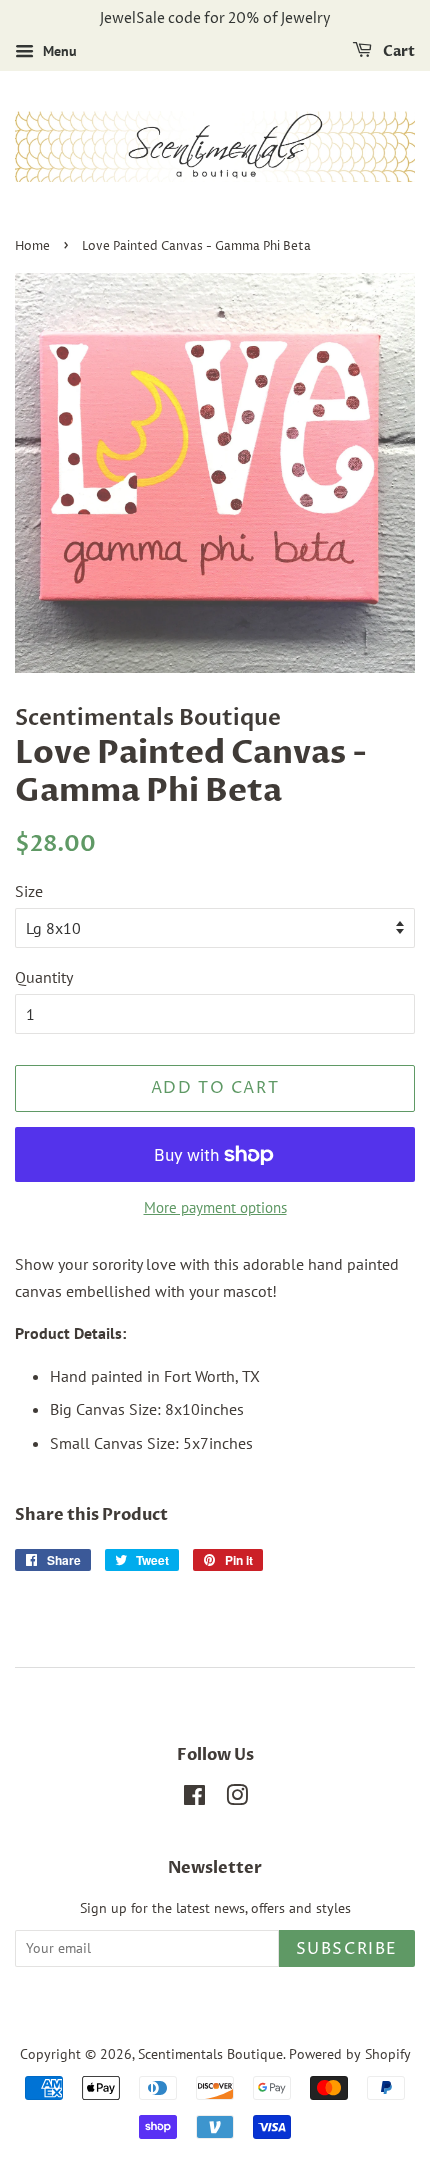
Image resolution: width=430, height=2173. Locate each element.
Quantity (44, 977)
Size (29, 891)
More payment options (215, 1207)
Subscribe (347, 1949)
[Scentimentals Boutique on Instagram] (237, 1799)
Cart (397, 51)
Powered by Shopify (350, 2054)
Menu (58, 51)
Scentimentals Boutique (210, 2054)
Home (32, 246)
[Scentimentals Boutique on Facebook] (194, 1799)
